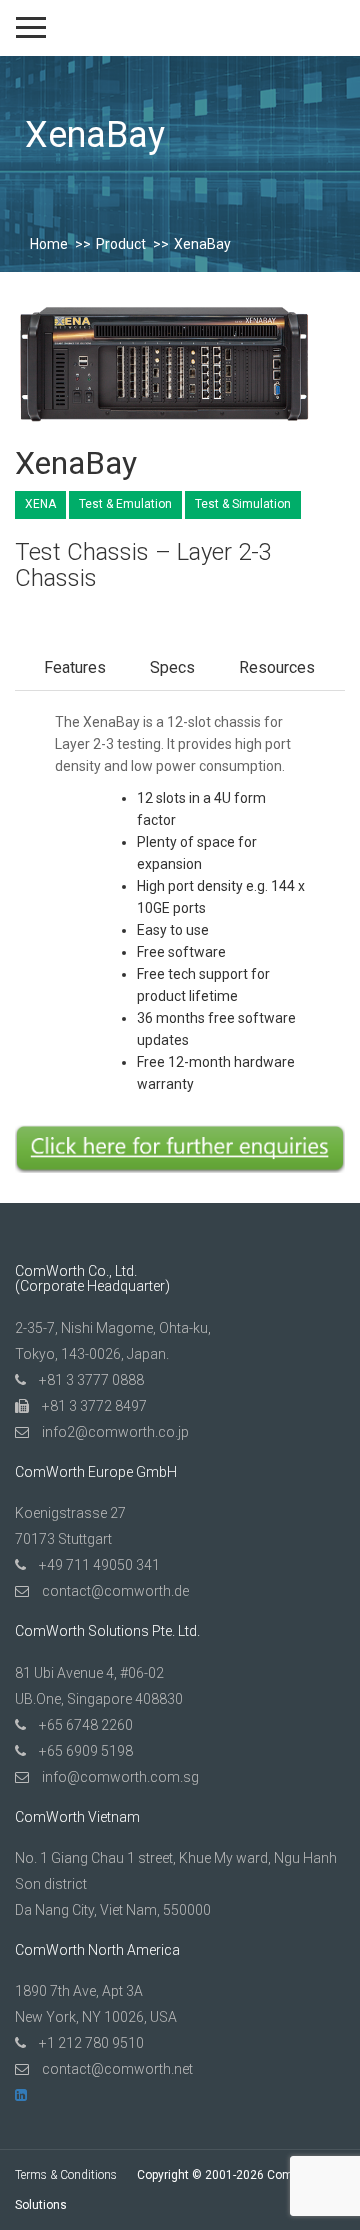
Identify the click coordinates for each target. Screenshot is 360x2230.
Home (49, 244)
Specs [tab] (172, 667)
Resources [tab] (277, 667)
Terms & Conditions (66, 2175)
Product (121, 244)
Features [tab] (75, 667)
